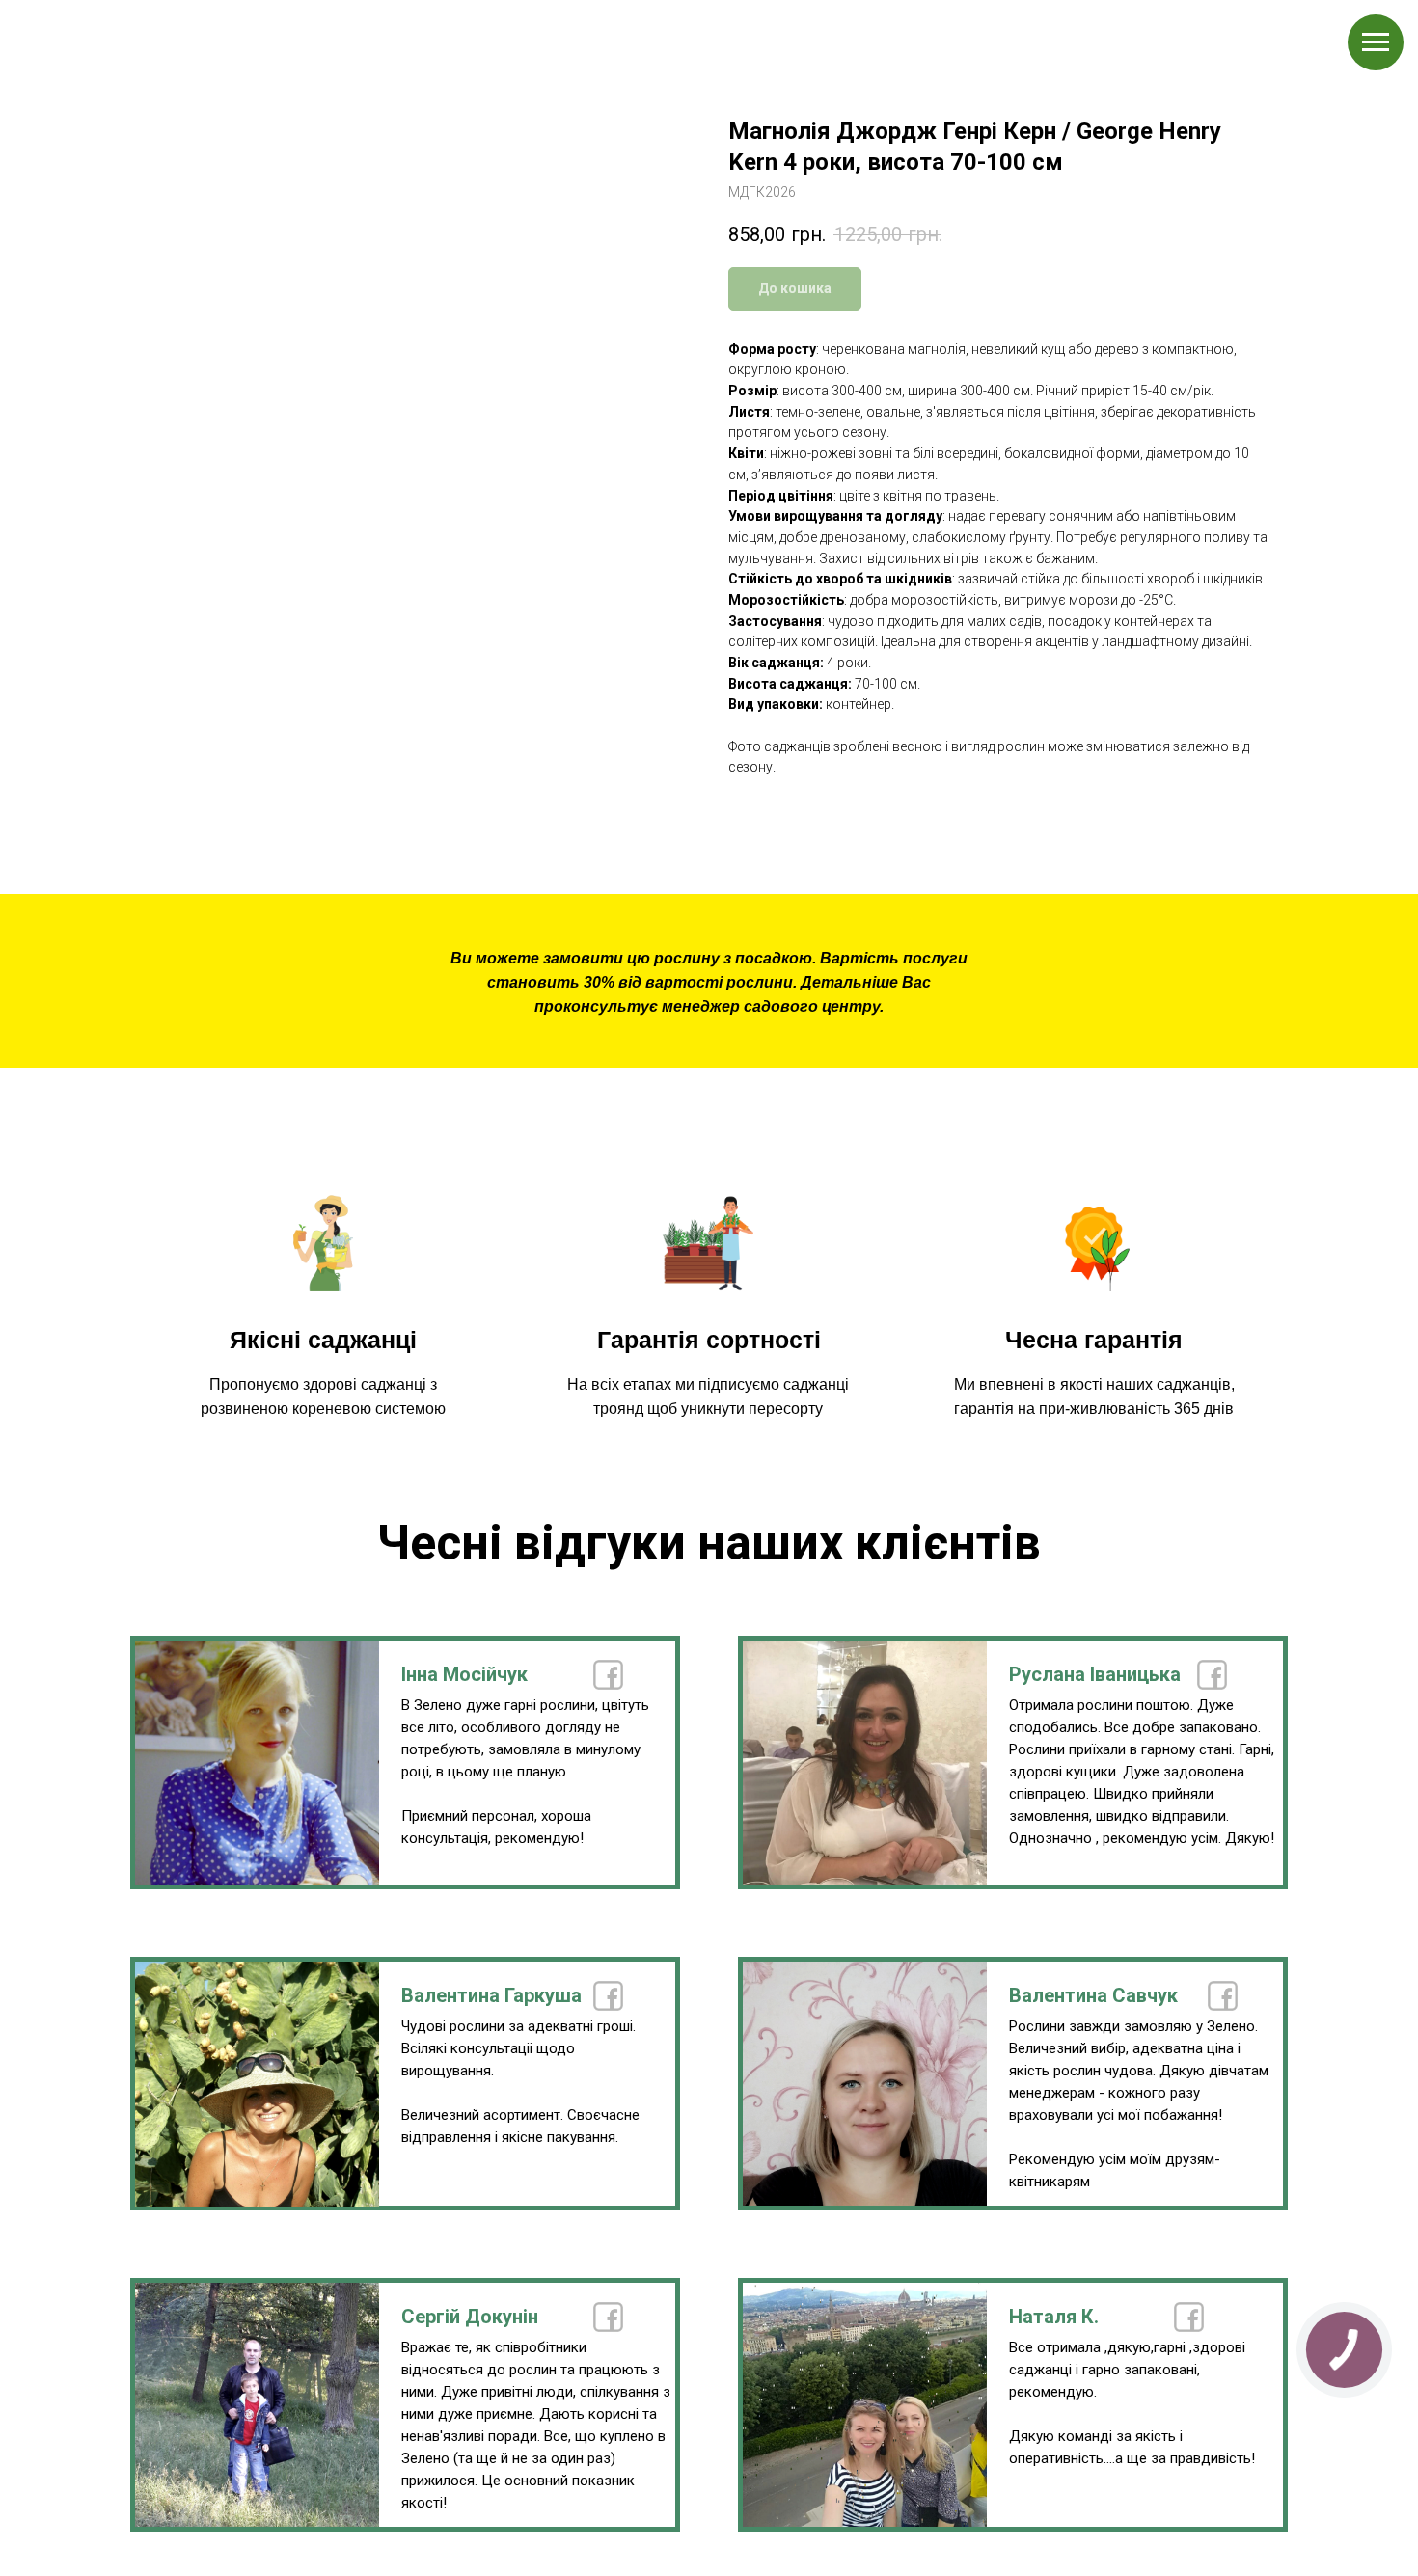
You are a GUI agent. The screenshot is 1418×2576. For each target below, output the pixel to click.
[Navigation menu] (1376, 42)
